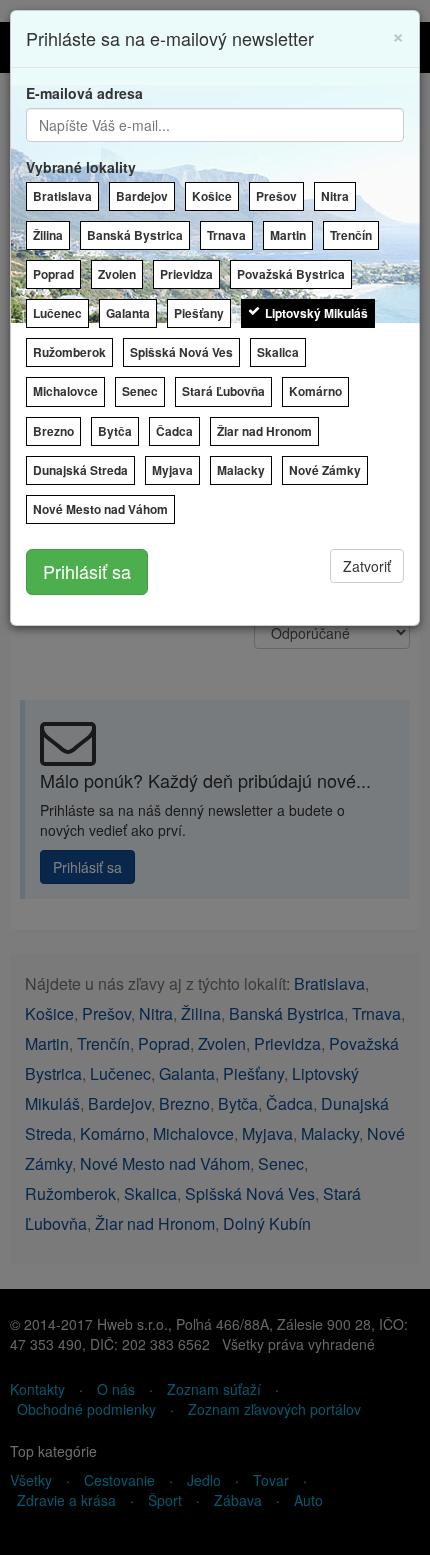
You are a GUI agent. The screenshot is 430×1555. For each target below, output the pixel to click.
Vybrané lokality (81, 167)
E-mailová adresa (84, 93)
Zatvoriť (367, 566)
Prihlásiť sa (87, 571)
